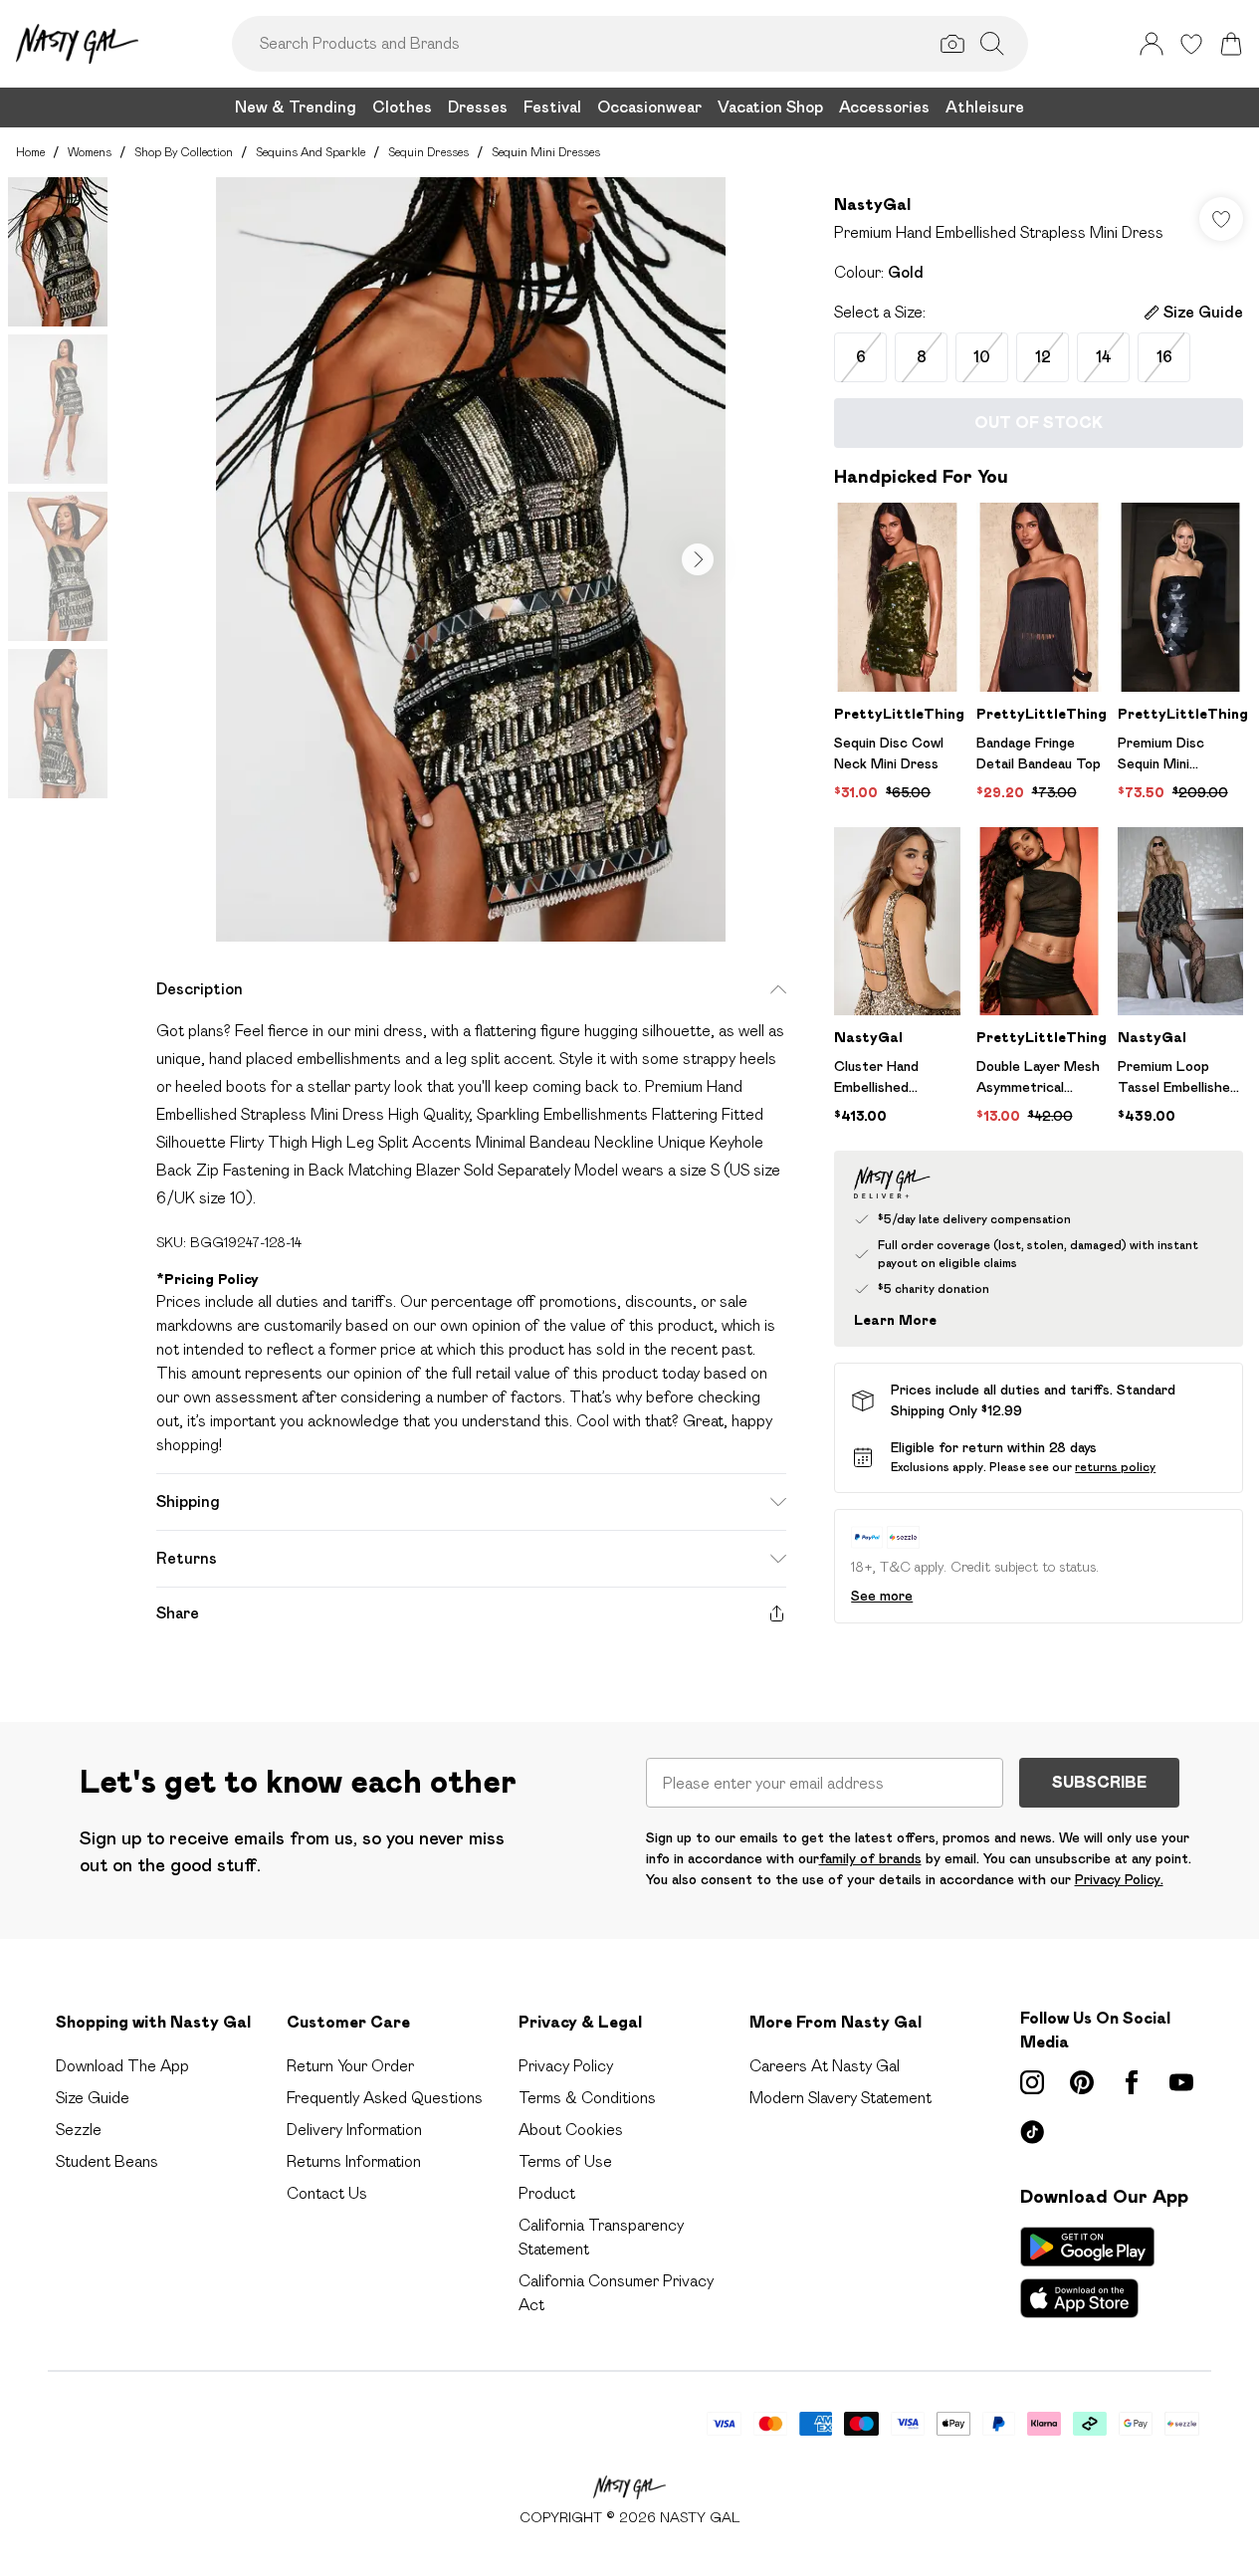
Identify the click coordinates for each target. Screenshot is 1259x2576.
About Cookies (571, 2130)
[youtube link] (1181, 2082)
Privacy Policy (566, 2066)
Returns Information (354, 2161)
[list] (471, 559)
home (30, 152)
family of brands (870, 1858)
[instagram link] (1032, 2082)
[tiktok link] (1032, 2132)
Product (547, 2193)
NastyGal (872, 205)
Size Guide (93, 2098)
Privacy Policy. (1119, 1879)
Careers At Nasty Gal (825, 2066)
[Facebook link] (1132, 2082)
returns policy (1115, 1467)
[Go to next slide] (698, 559)
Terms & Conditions (587, 2098)
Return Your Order (350, 2066)
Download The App (122, 2066)
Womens (90, 152)
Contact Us (327, 2193)
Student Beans (107, 2161)
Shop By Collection (184, 152)
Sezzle (79, 2130)
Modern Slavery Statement (840, 2098)
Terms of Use (565, 2161)
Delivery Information (354, 2130)
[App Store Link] (1087, 2272)
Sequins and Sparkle (311, 152)
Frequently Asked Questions (385, 2098)
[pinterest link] (1082, 2082)
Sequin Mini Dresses (546, 152)
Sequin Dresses (428, 152)
